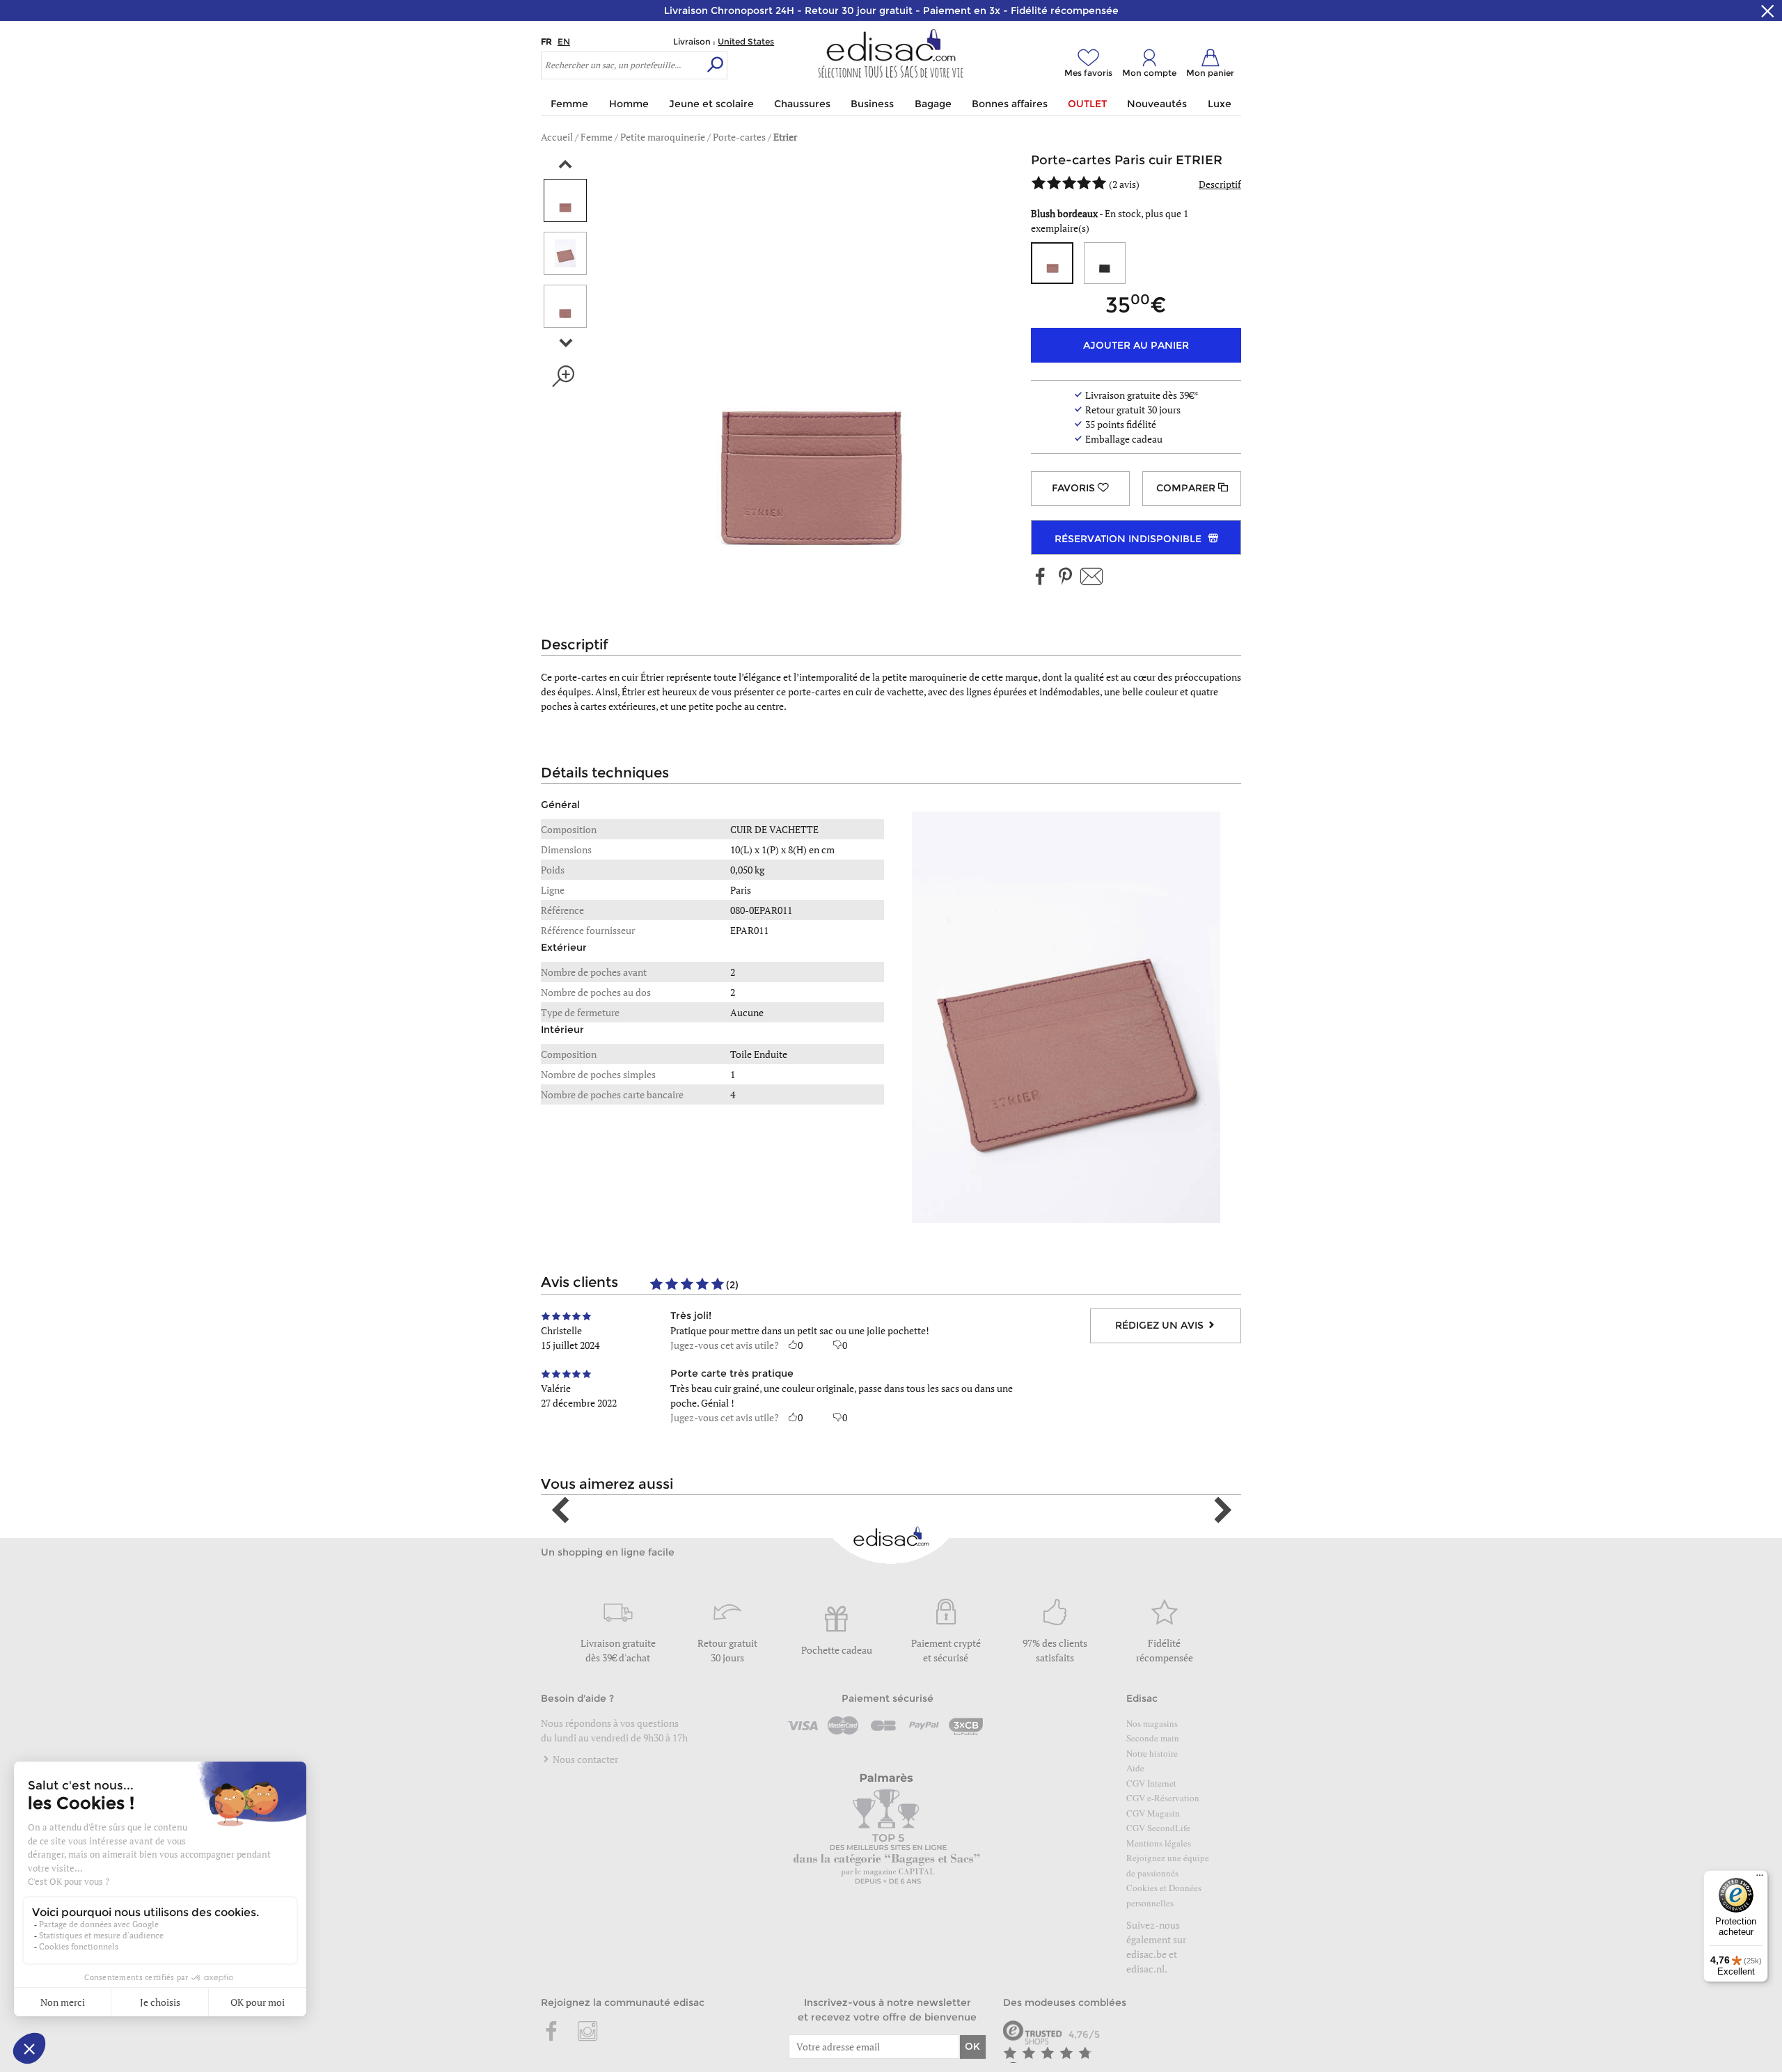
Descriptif (1220, 184)
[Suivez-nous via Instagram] (588, 2032)
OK (972, 2046)
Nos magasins (1152, 1723)
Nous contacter (584, 1759)
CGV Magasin (1153, 1813)
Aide (1135, 1768)
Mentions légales (1159, 1843)
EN (564, 41)
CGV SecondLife (1158, 1828)
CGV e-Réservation (1163, 1798)
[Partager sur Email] (1091, 577)
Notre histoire (1152, 1753)
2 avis (1124, 184)
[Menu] (1760, 1879)
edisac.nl (1145, 1969)
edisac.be (1146, 1954)
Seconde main (1153, 1738)
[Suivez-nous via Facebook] (1041, 577)
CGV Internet (1151, 1783)
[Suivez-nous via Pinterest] (1065, 577)
